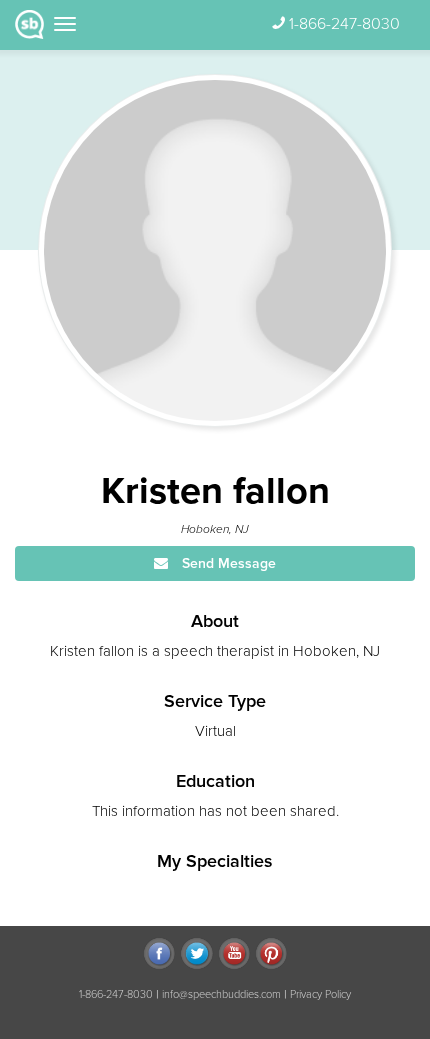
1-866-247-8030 (344, 24)
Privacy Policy (320, 994)
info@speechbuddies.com (221, 994)
